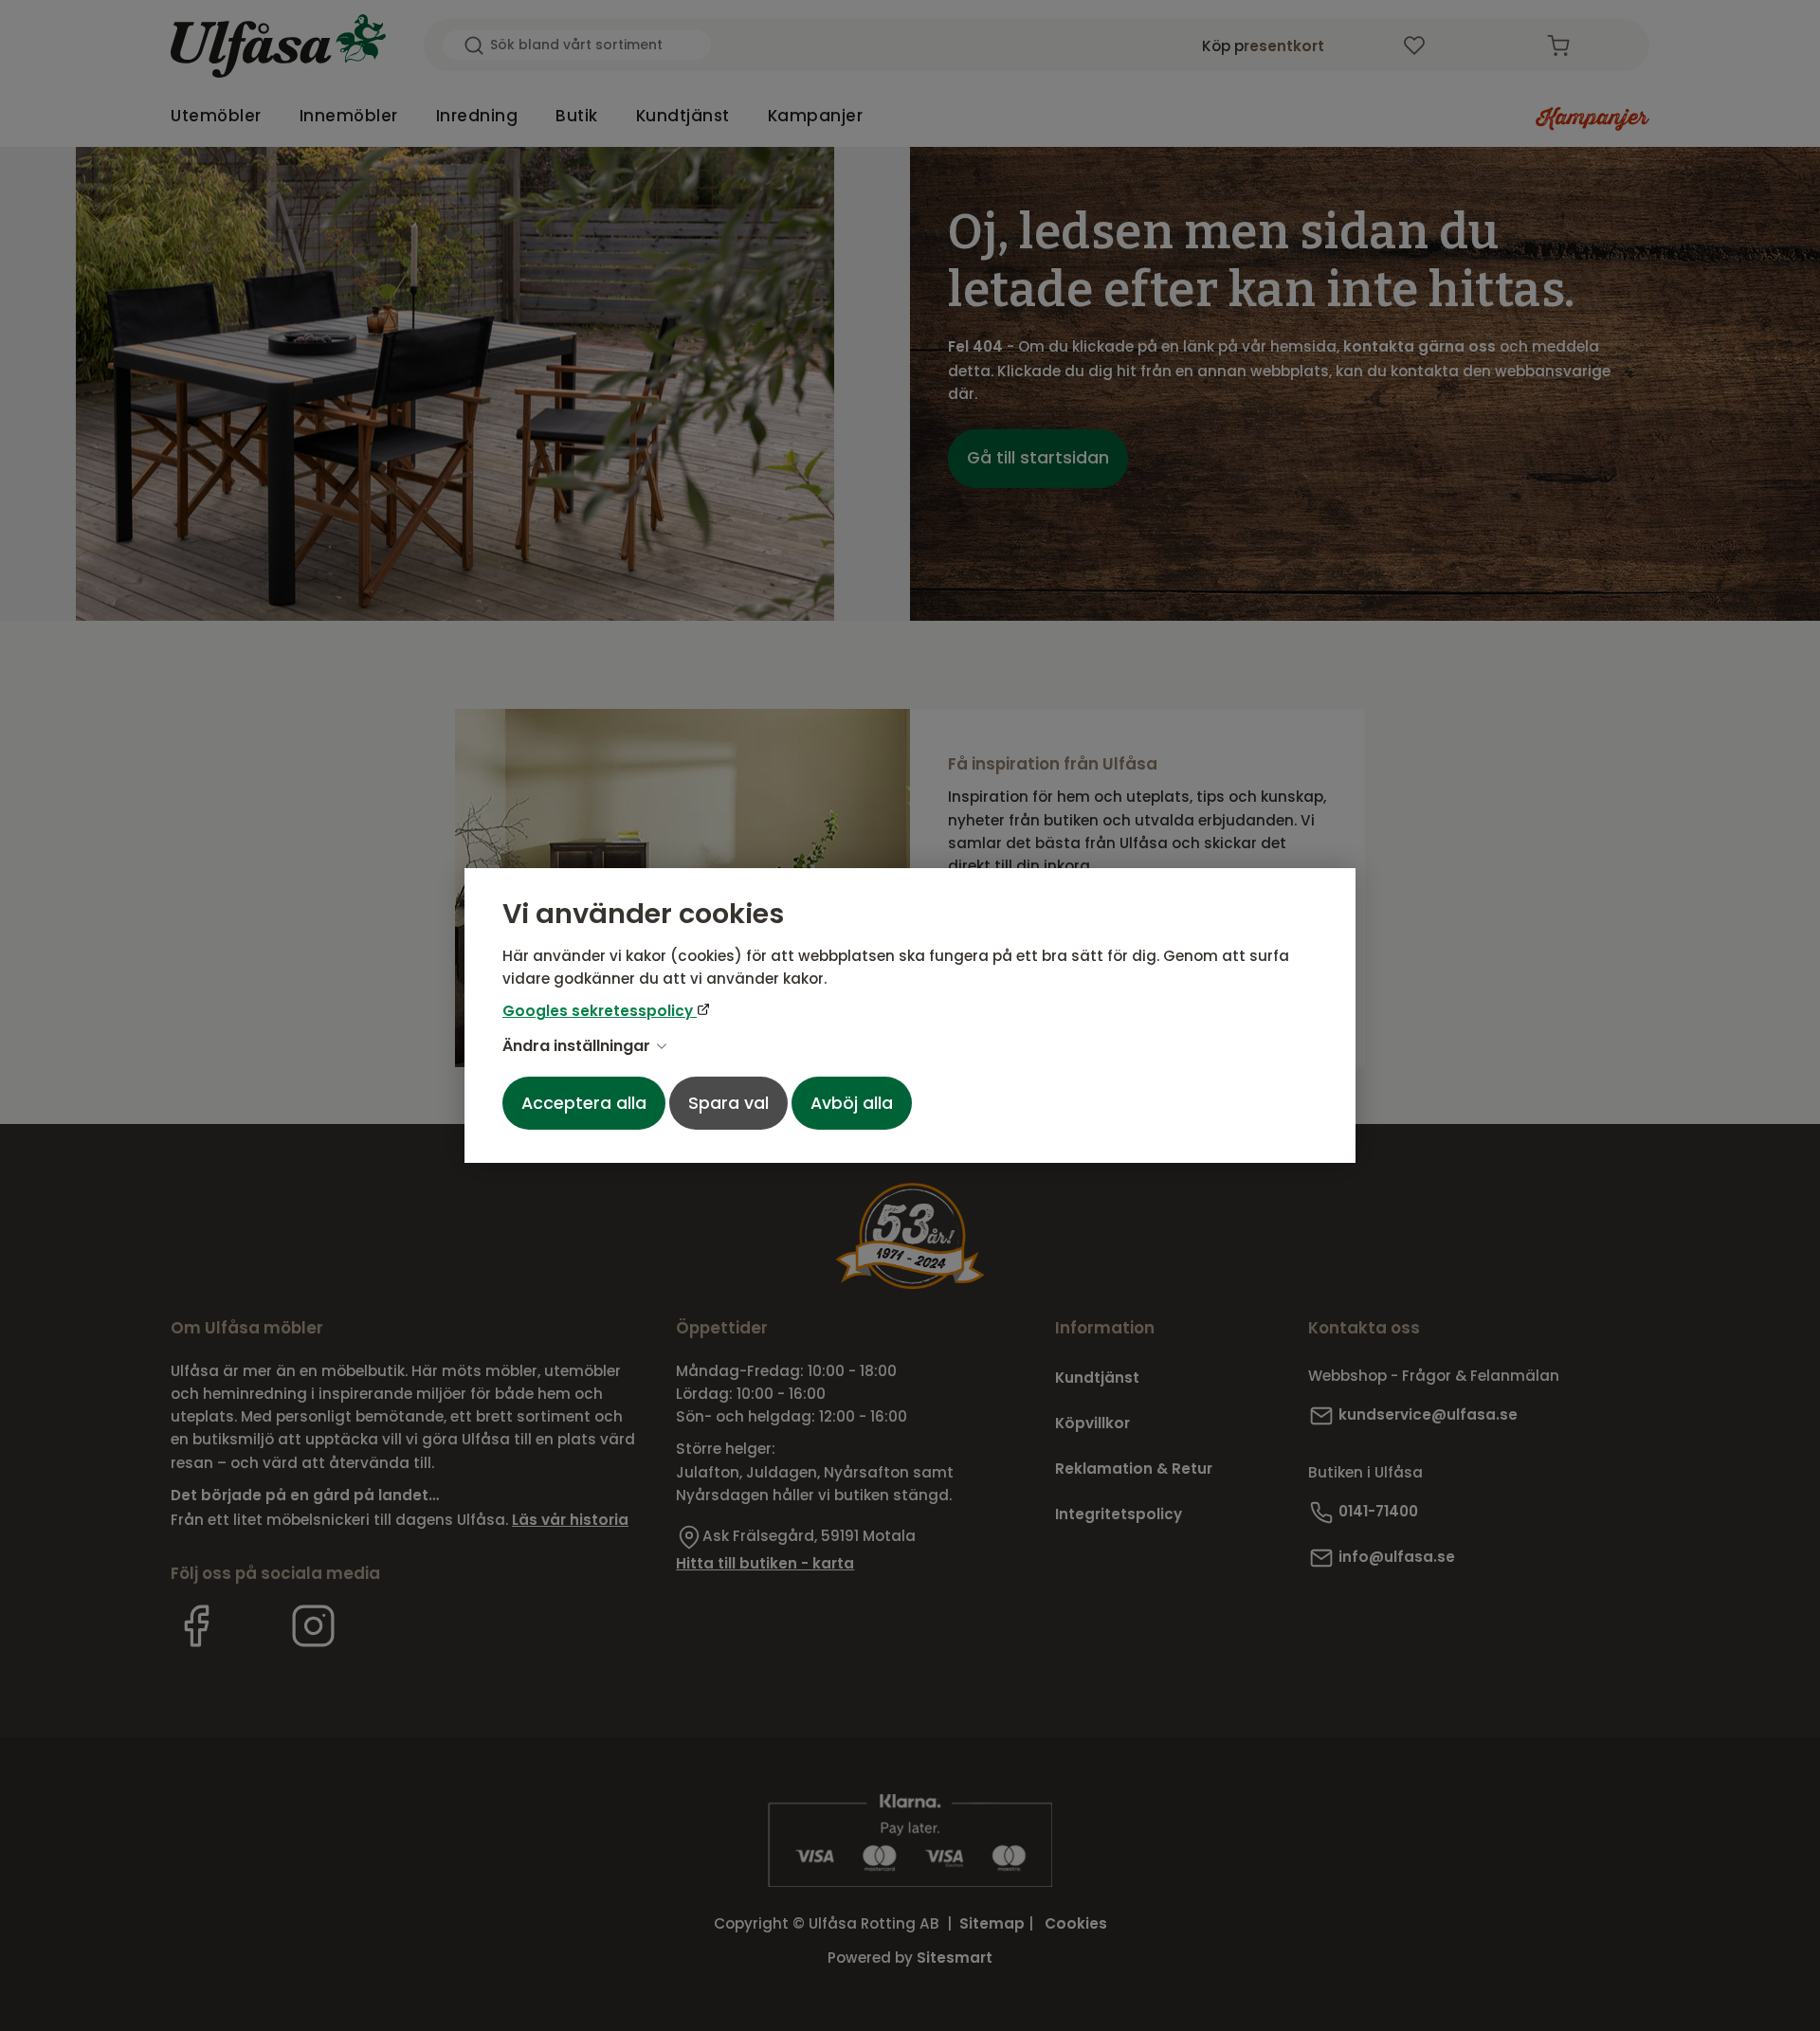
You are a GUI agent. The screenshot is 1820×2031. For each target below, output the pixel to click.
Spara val (728, 1103)
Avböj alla (852, 1103)
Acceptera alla (584, 1103)
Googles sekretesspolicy (600, 1011)
